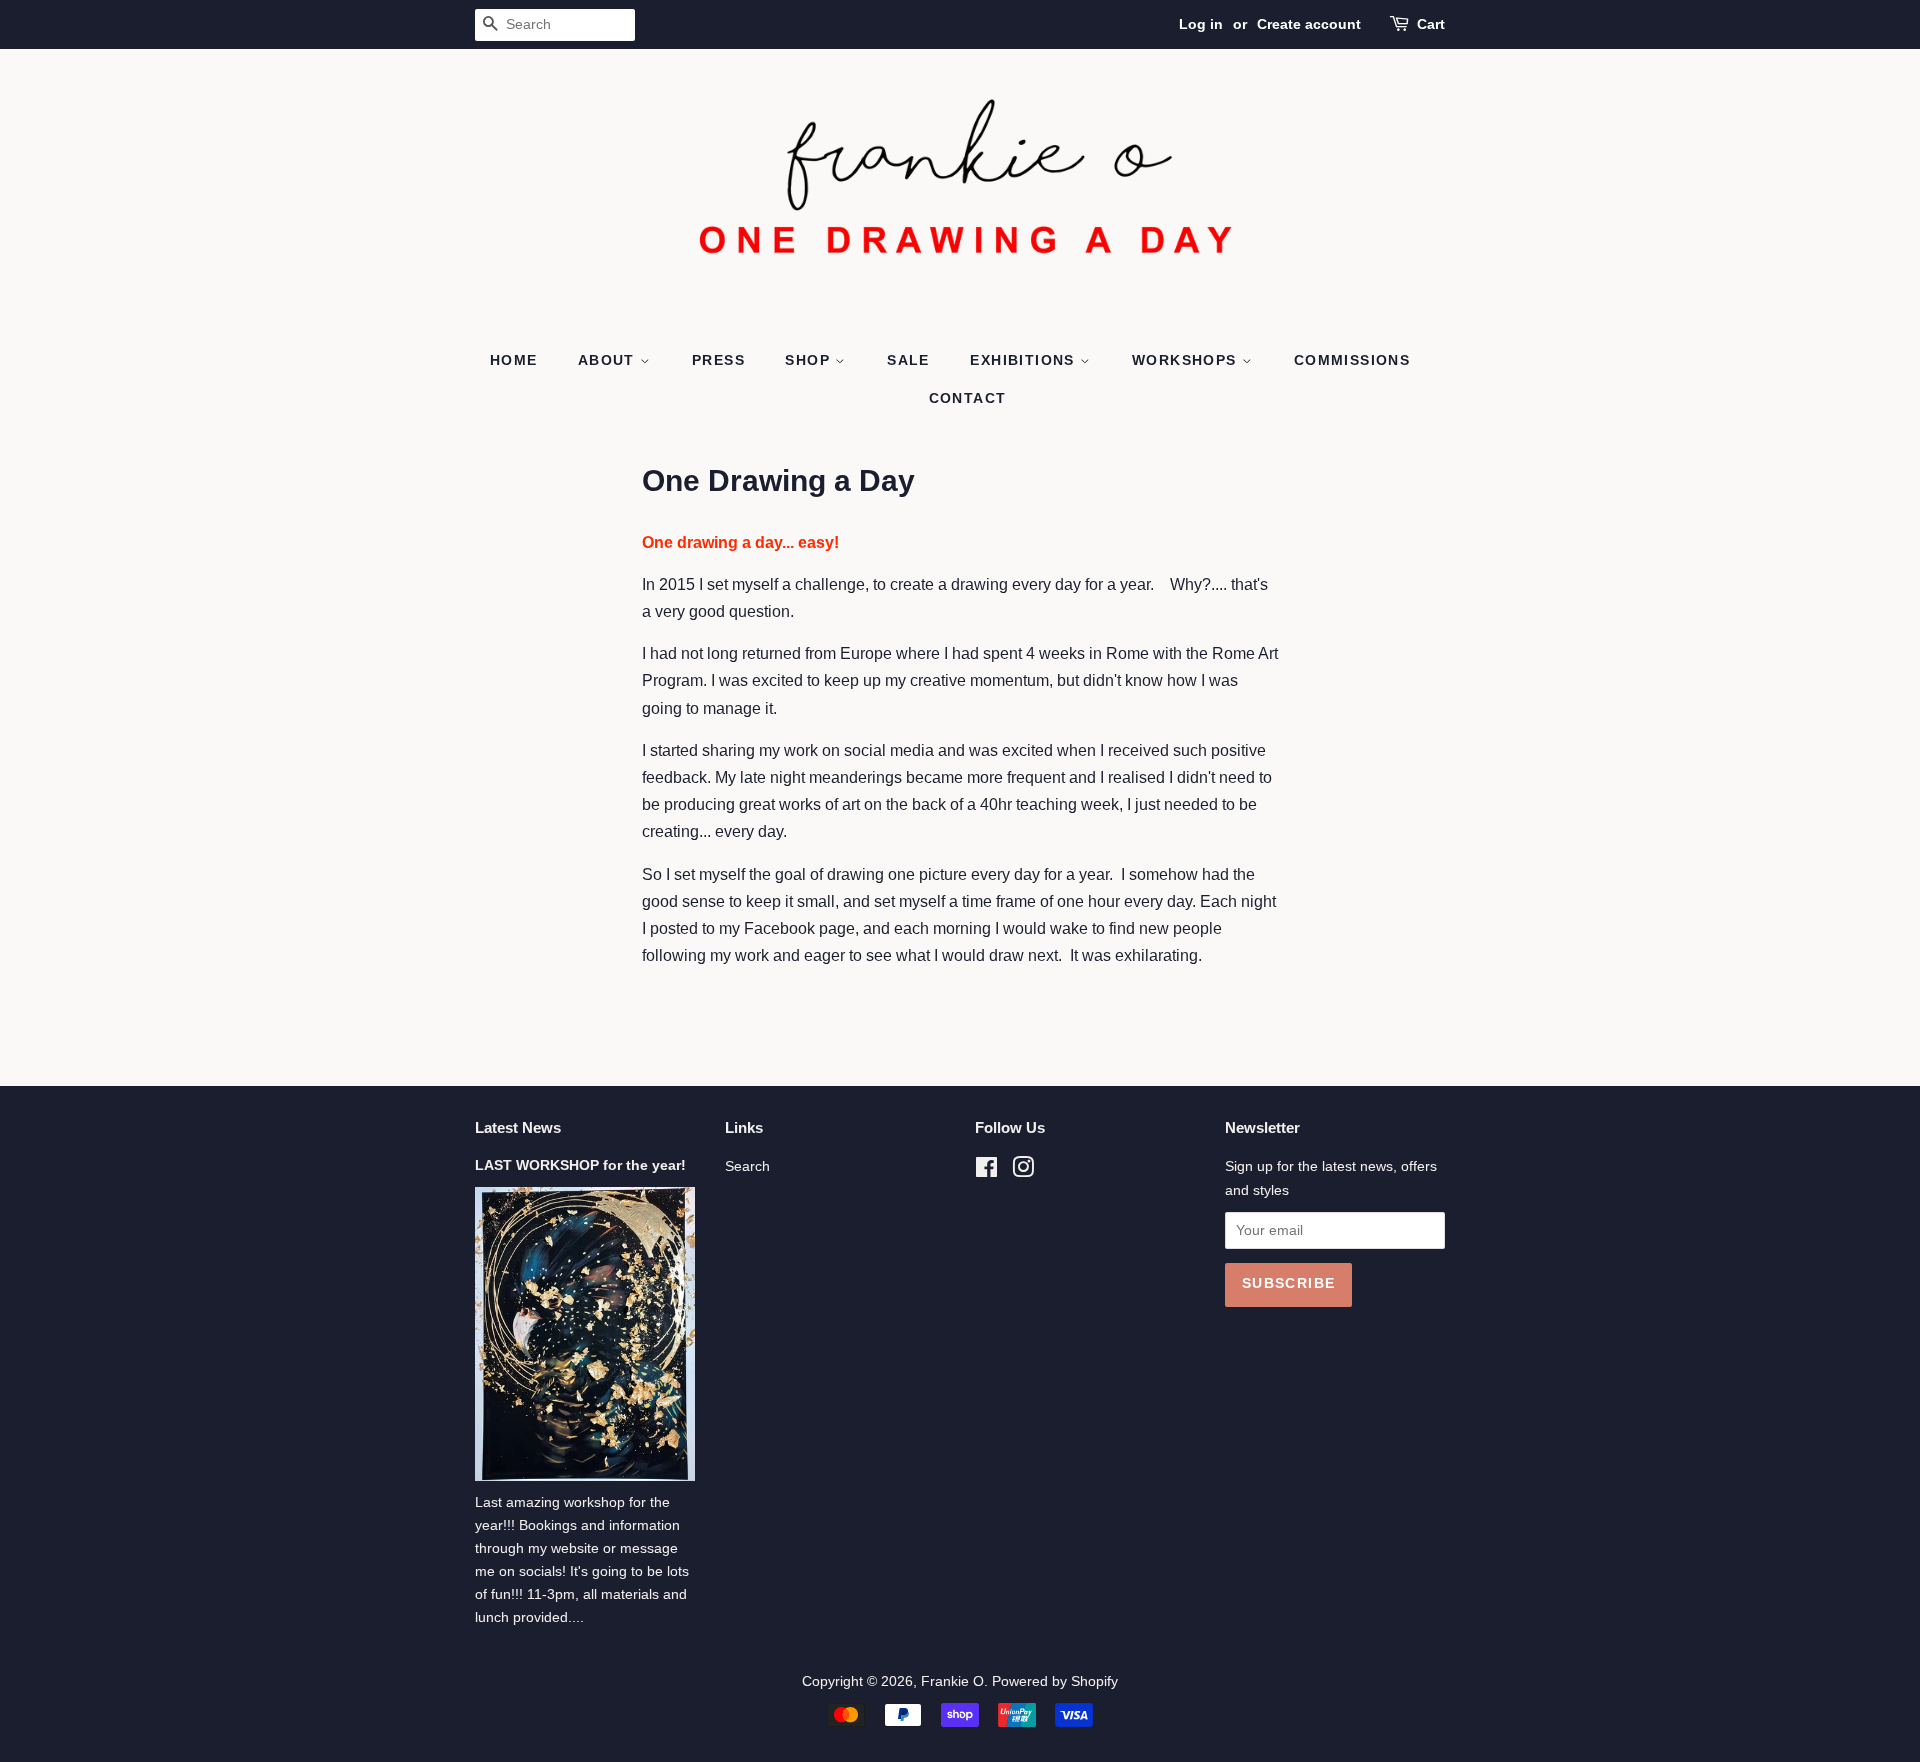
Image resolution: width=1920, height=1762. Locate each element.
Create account (1309, 24)
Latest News (518, 1127)
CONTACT (968, 398)
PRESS (718, 360)
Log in (1201, 24)
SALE (908, 360)
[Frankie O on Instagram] (1023, 1171)
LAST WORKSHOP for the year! (580, 1165)
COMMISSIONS (1352, 360)
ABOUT (609, 360)
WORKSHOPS (1187, 360)
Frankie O (952, 1681)
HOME (514, 360)
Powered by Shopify (1055, 1681)
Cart (1431, 24)
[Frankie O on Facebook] (986, 1171)
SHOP (810, 360)
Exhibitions (1025, 360)
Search (747, 1166)
